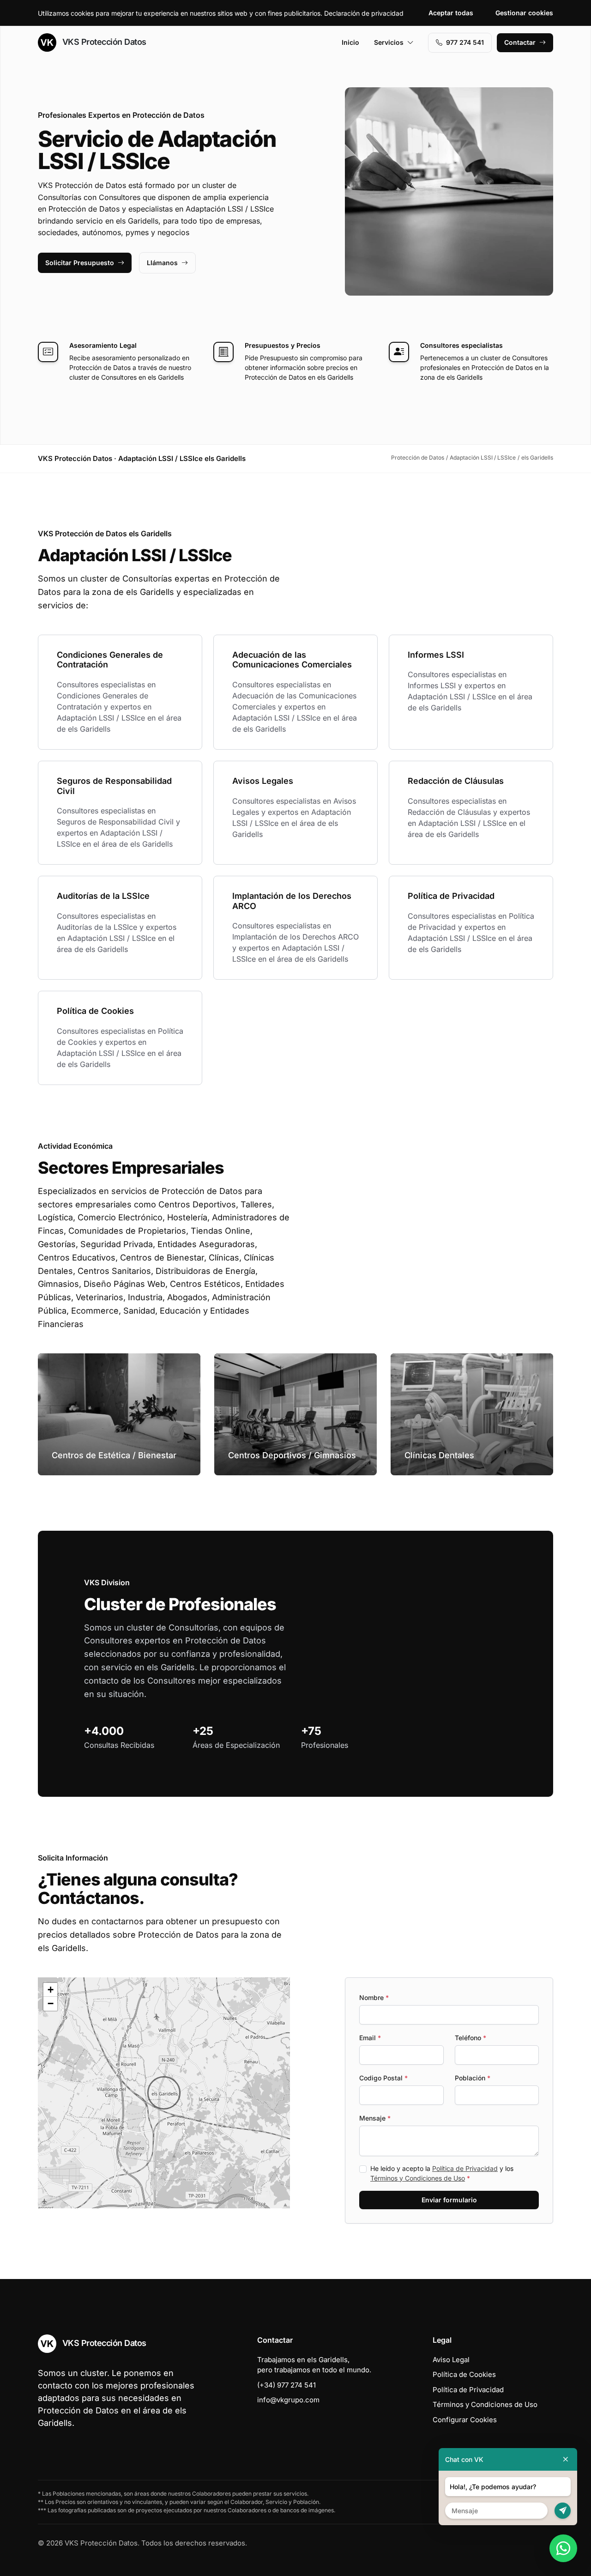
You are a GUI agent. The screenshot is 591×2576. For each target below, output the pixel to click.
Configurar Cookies (465, 2420)
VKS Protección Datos (103, 42)
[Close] (566, 2459)
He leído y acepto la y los (442, 2173)
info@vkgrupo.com (288, 2400)
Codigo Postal (383, 2078)
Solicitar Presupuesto (80, 263)
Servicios (389, 42)
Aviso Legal (451, 2360)
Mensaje (375, 2118)
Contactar (520, 42)
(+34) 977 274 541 (286, 2385)
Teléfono (470, 2038)
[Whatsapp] (563, 2548)
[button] (164, 2093)
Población (473, 2078)
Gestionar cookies (524, 13)
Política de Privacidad (465, 2168)
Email (370, 2038)
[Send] (563, 2511)
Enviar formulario (449, 2200)
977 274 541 (465, 42)
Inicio (350, 42)
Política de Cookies (464, 2374)
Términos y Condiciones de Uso (418, 2178)
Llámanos (162, 263)
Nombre (374, 1997)
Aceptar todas (451, 13)
